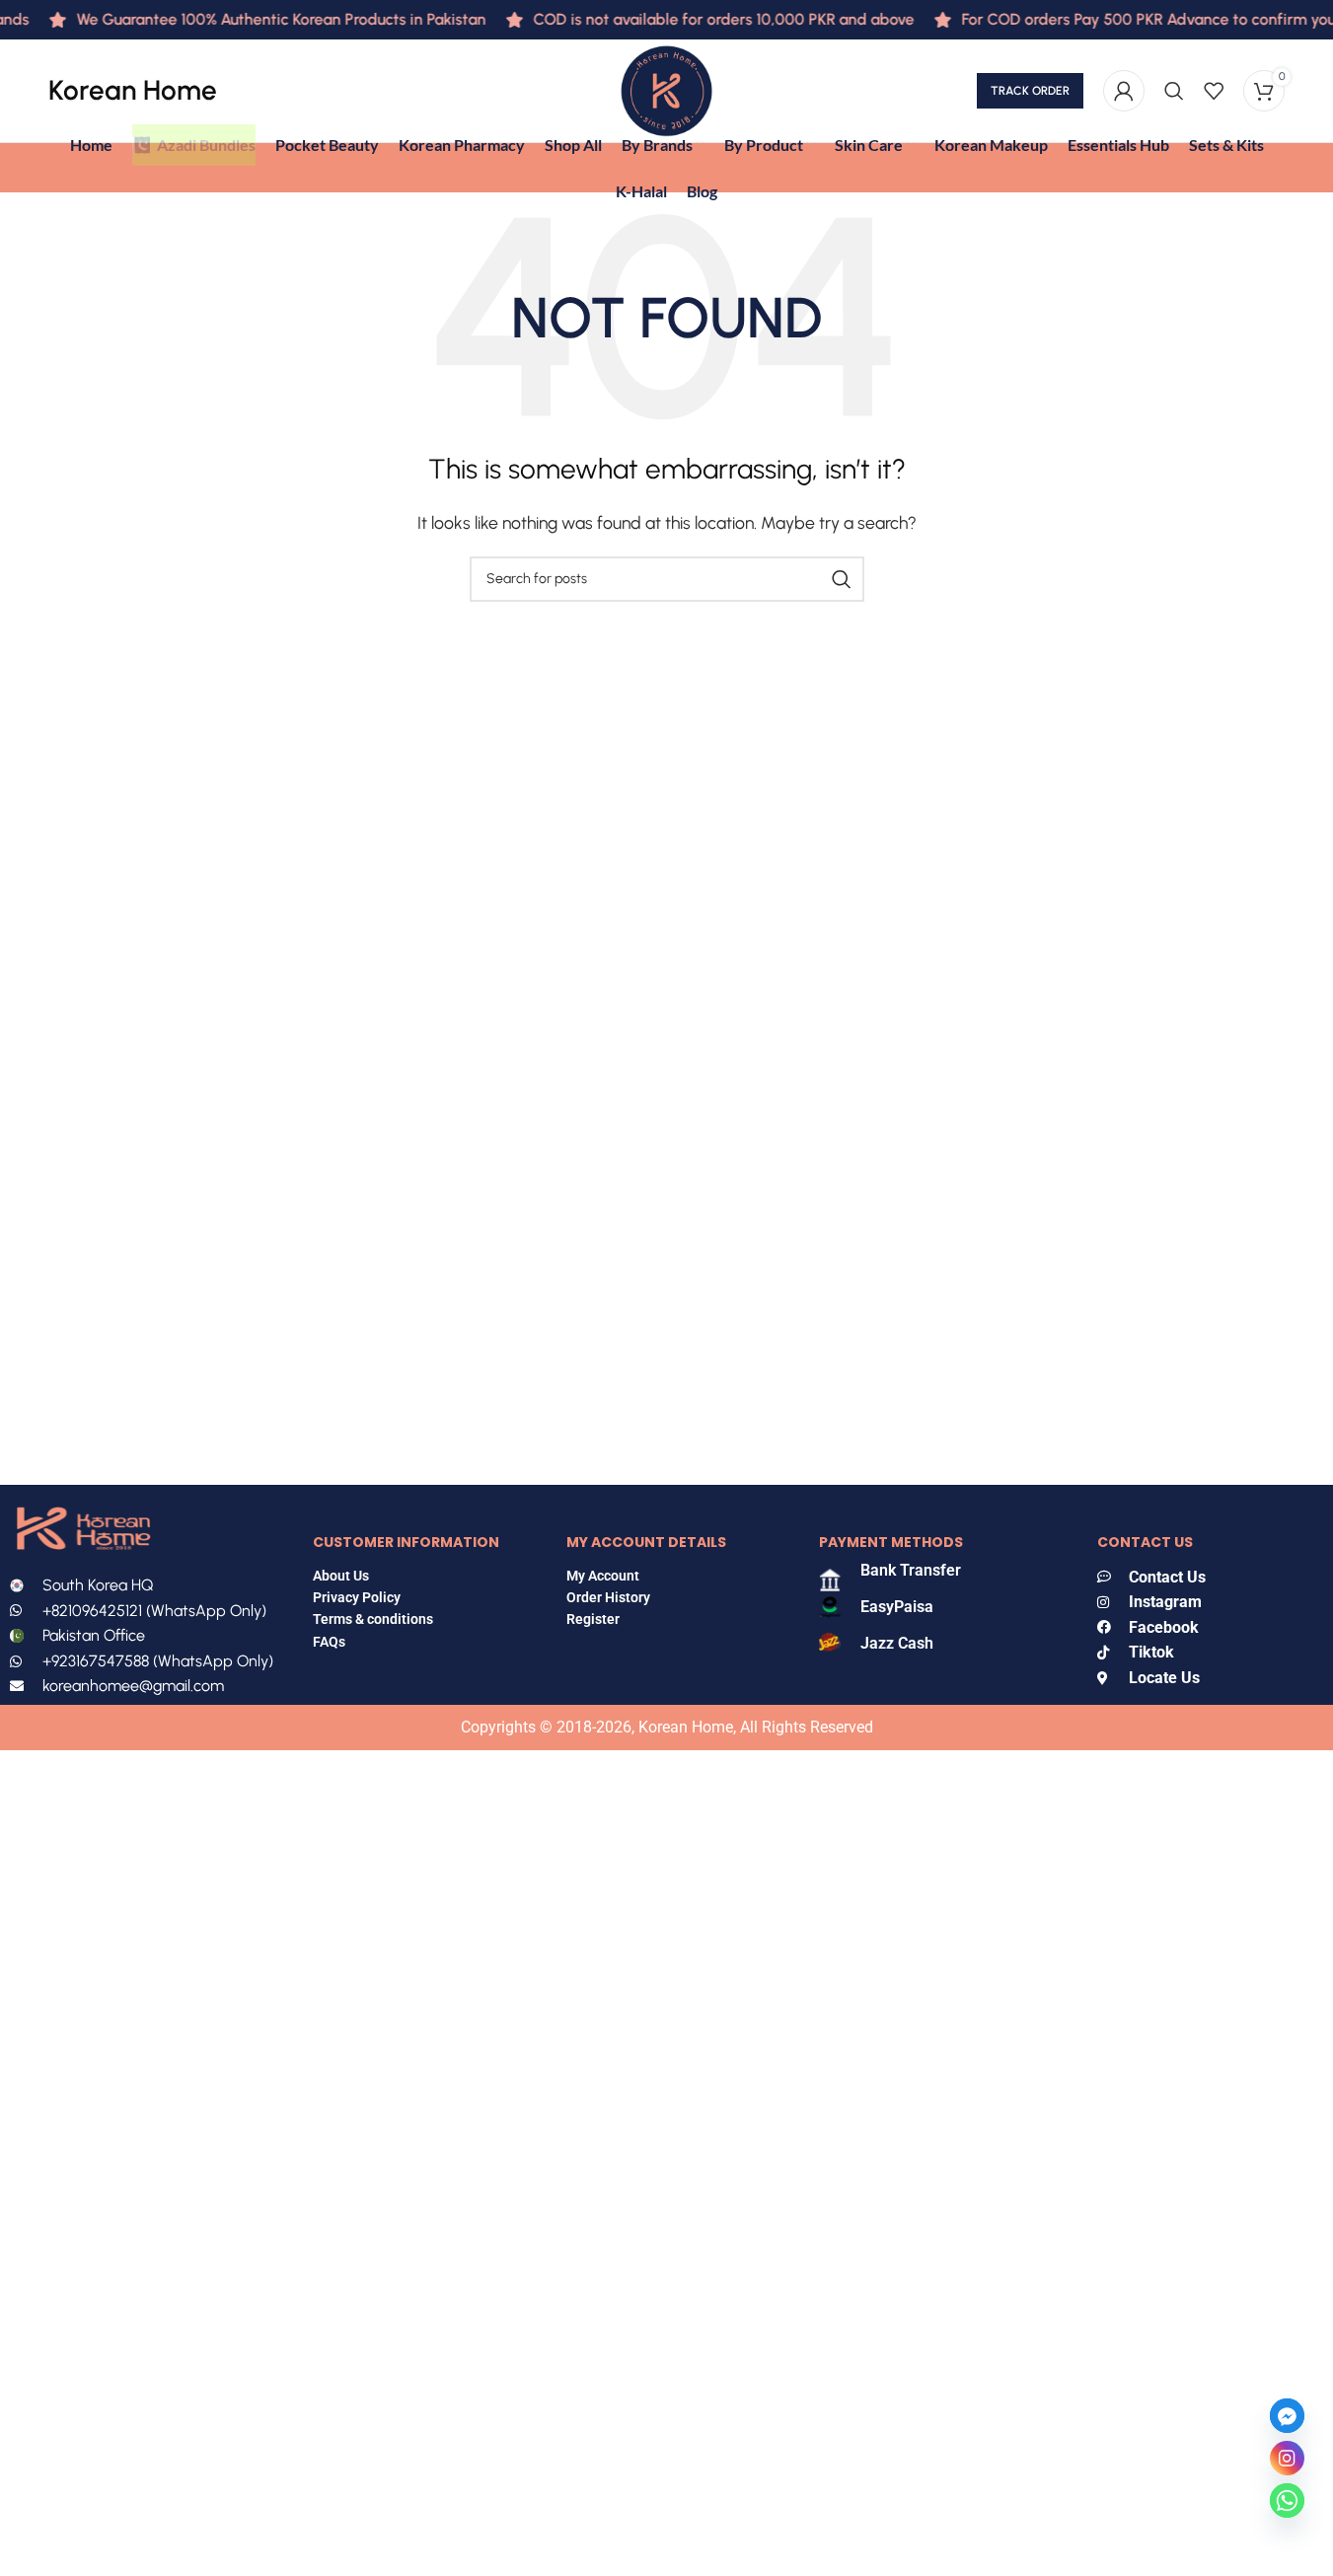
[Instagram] (1287, 2458)
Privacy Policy (357, 1597)
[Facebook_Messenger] (1287, 2416)
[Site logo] (666, 89)
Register (593, 1619)
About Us (341, 1576)
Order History (608, 1597)
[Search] (1174, 91)
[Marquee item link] (253, 20)
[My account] (1124, 91)
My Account (603, 1576)
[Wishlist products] (1214, 91)
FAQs (331, 1642)
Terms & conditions (373, 1619)
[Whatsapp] (1287, 2501)
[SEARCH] (842, 579)
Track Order (1030, 91)
